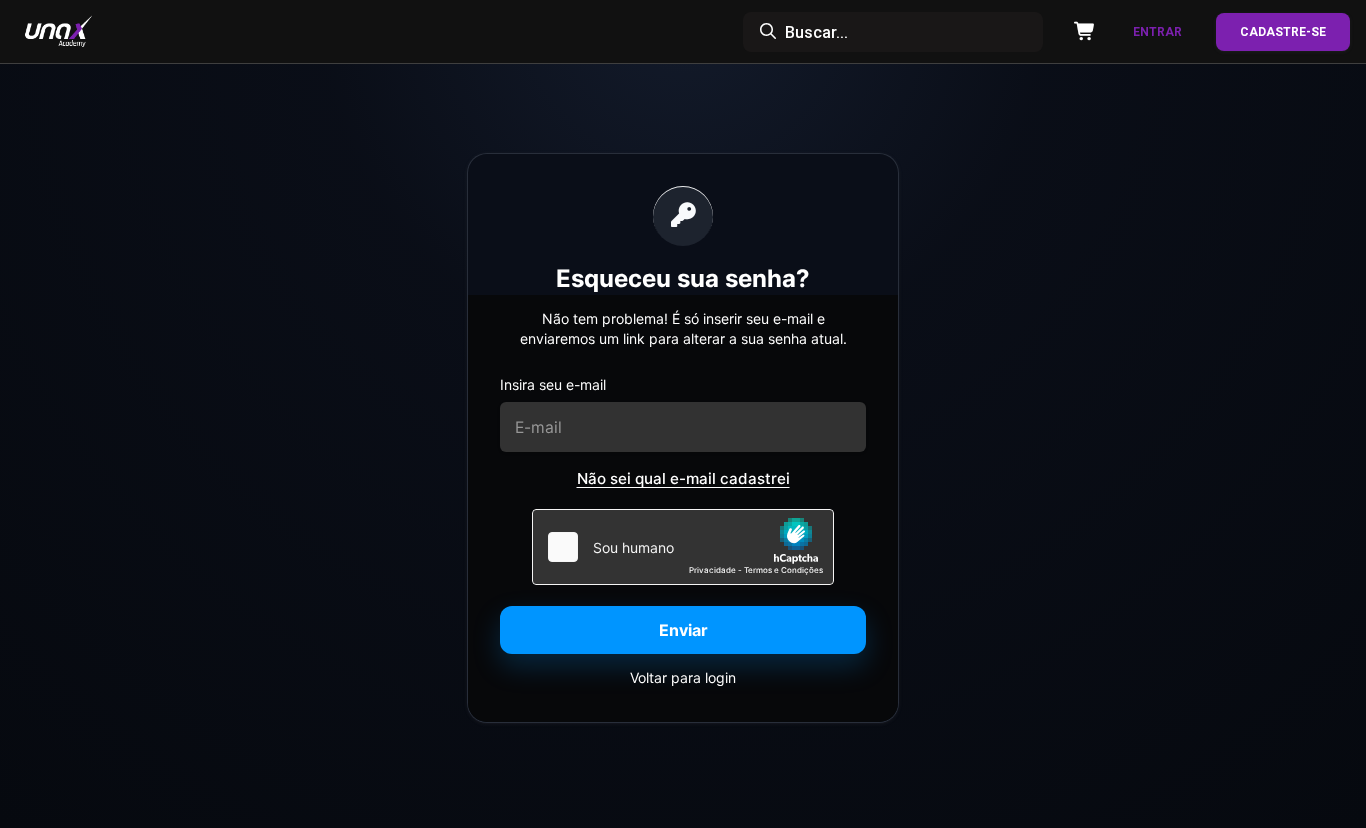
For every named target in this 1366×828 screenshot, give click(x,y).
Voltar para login (683, 677)
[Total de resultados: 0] (893, 32)
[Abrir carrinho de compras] (1081, 32)
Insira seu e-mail (553, 384)
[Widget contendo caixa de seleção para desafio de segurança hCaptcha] (683, 547)
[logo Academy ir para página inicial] (84, 32)
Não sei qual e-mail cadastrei (683, 478)
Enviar (683, 630)
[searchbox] (893, 32)
